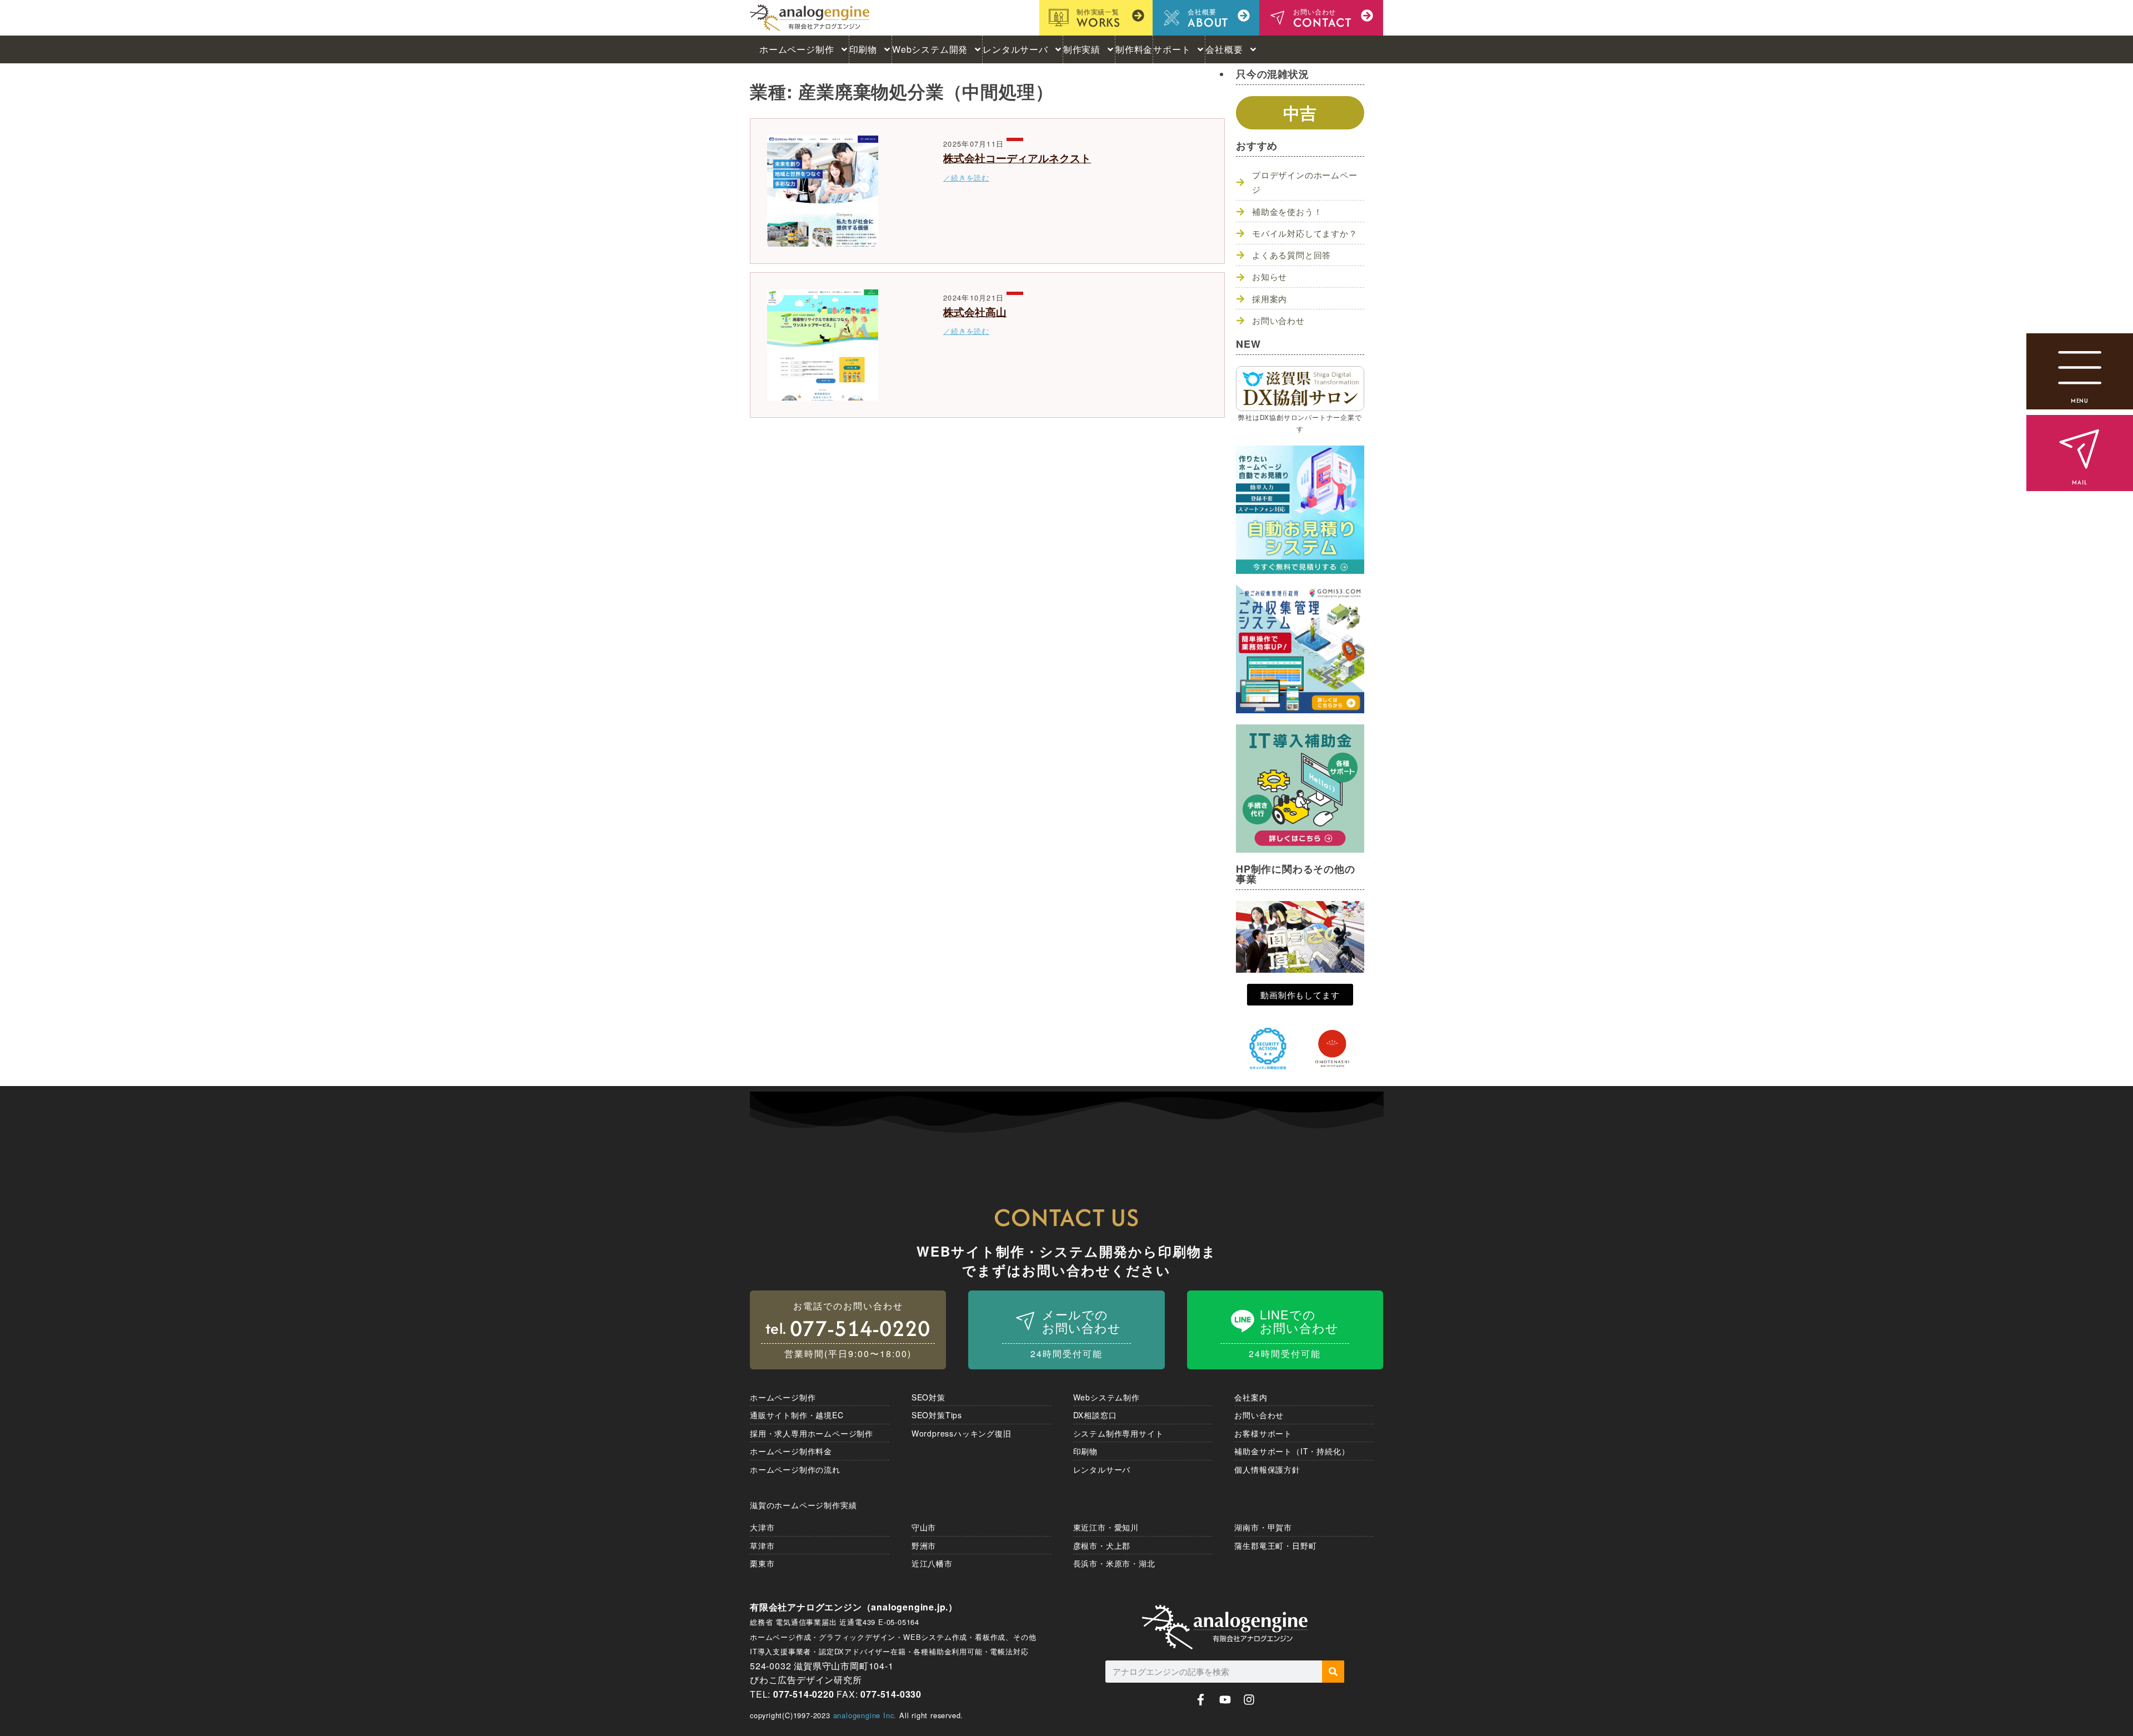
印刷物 (863, 49)
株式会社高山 (975, 312)
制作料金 (1134, 49)
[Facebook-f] (1201, 1700)
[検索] (1333, 1672)
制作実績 (1082, 49)
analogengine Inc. (865, 1715)
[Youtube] (1225, 1700)
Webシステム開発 (930, 49)
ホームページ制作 (797, 49)
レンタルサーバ (1015, 49)
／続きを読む (966, 177)
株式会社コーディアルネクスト (1017, 158)
